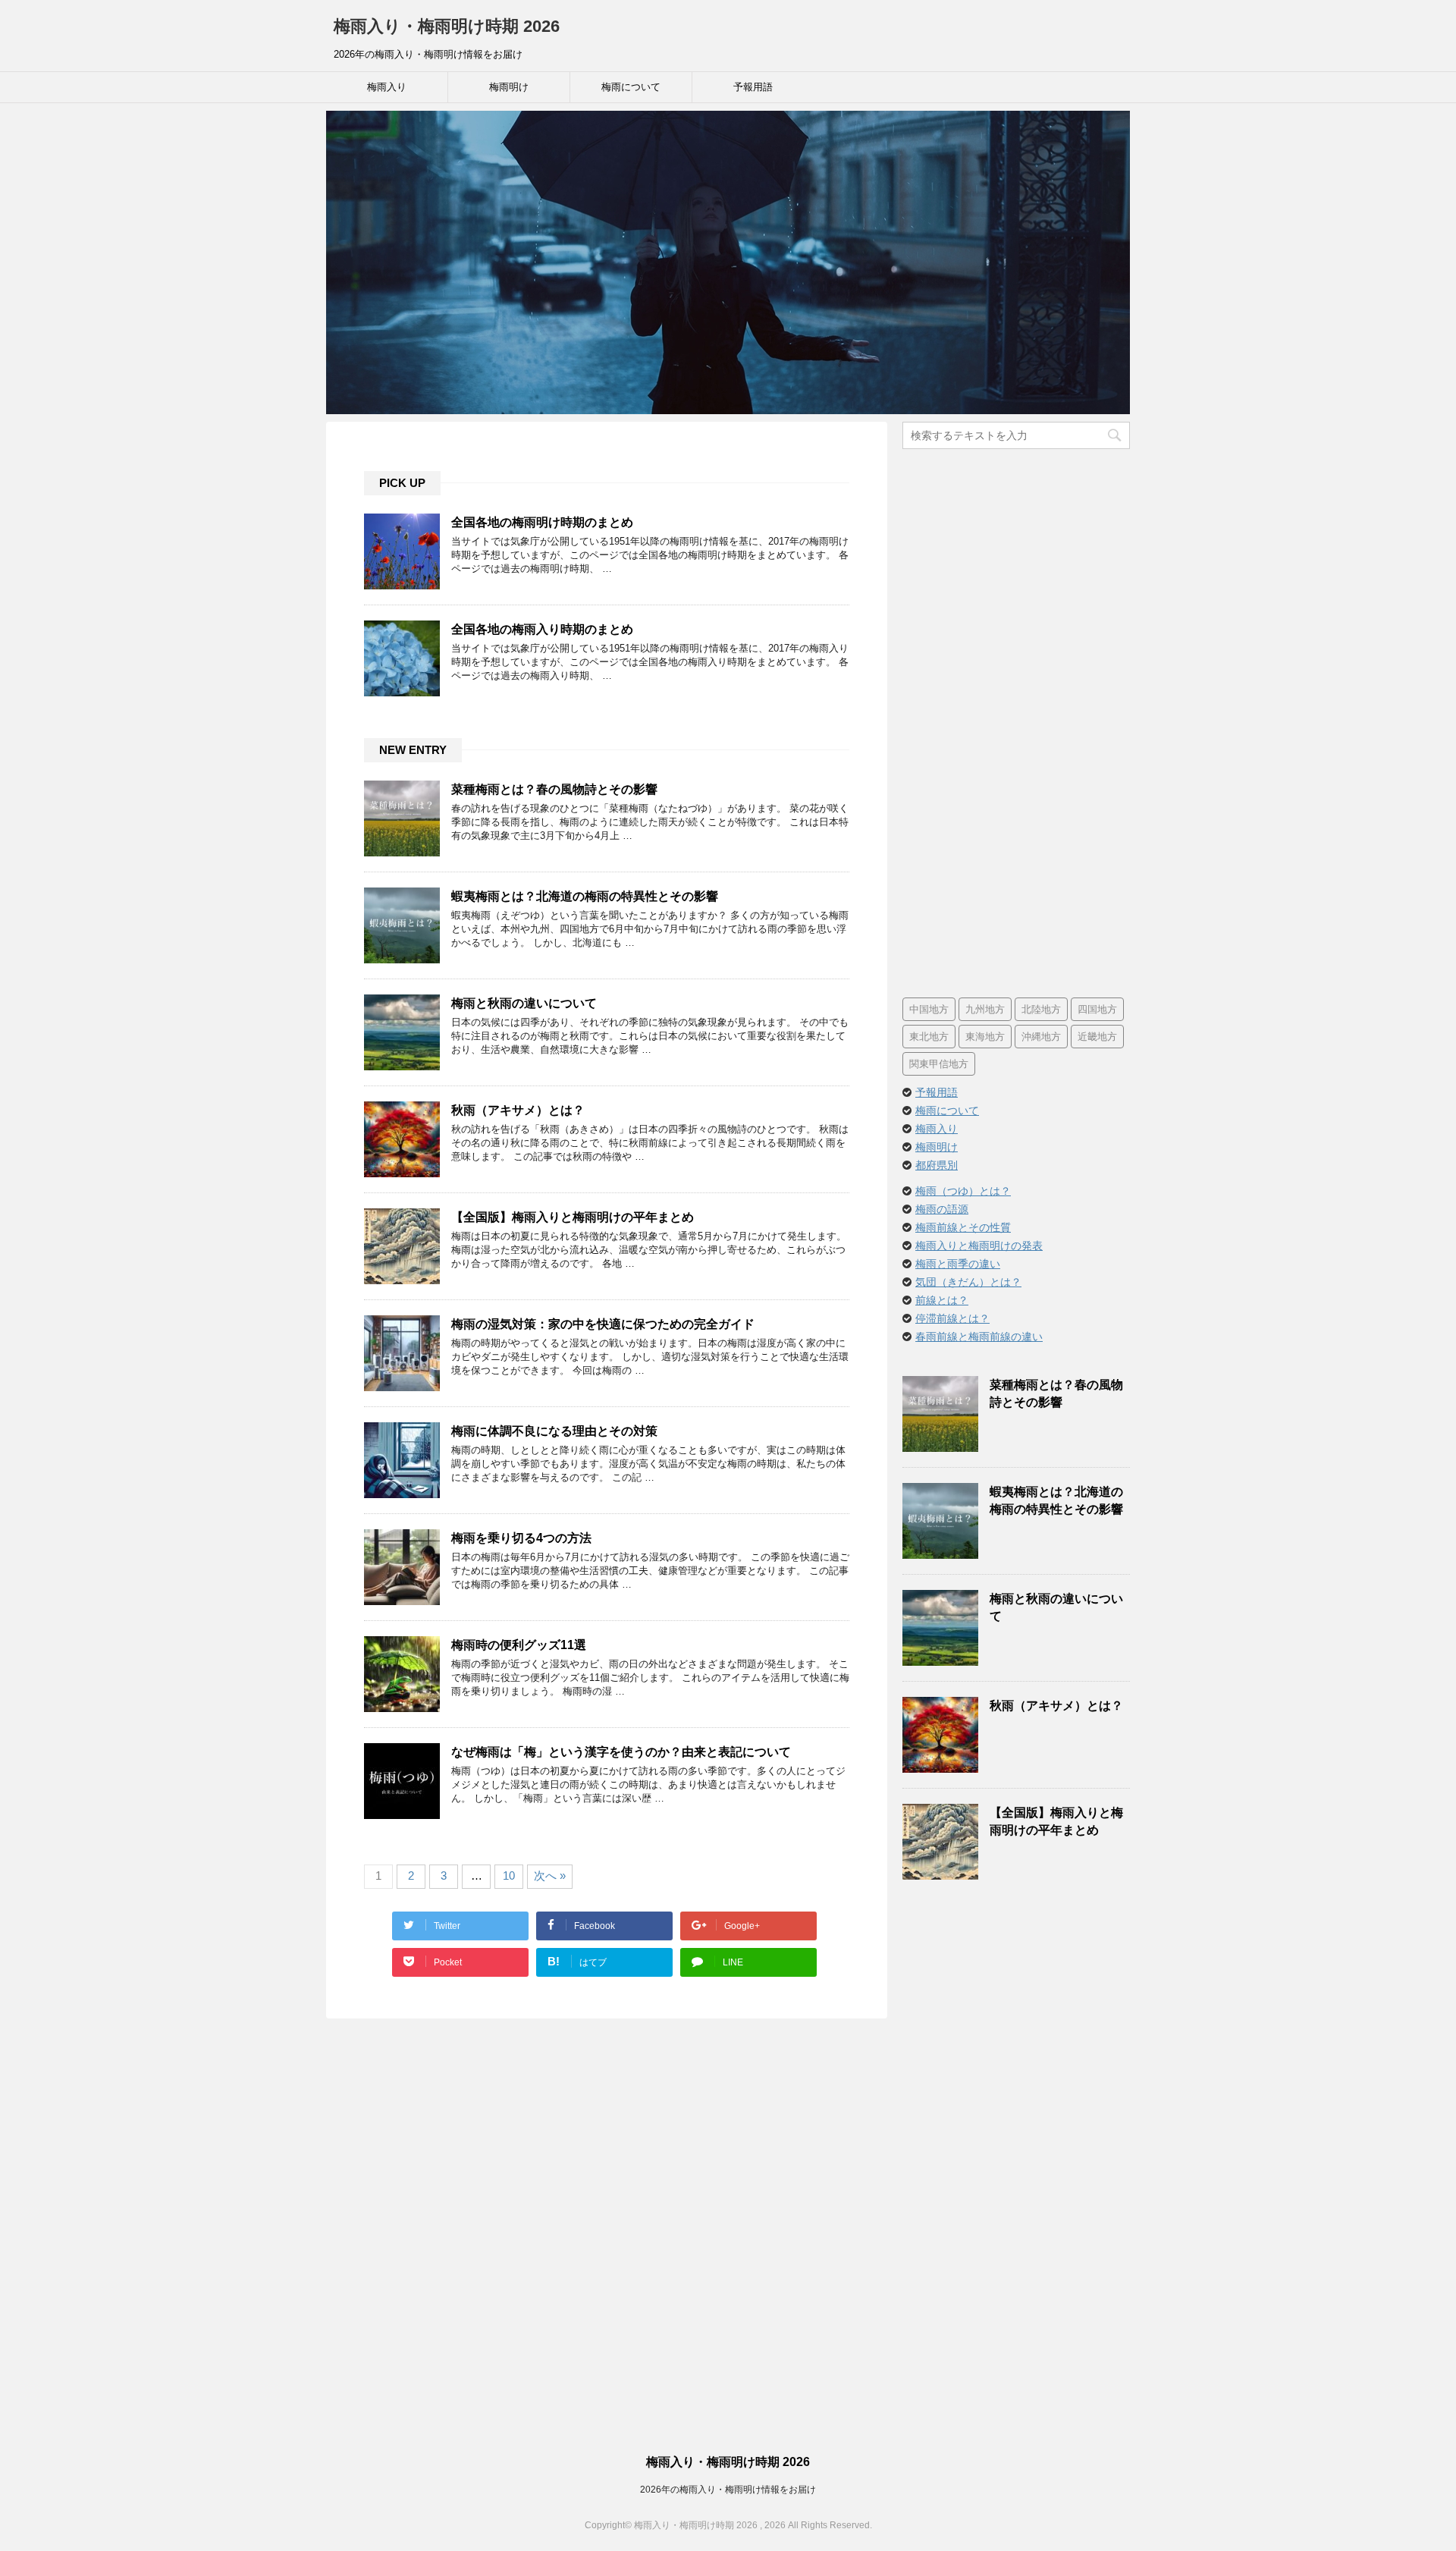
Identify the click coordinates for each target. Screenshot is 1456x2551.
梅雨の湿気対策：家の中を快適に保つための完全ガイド (603, 1324)
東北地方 (929, 1037)
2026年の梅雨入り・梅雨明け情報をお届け (728, 2490)
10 (509, 1876)
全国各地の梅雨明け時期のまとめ (542, 522)
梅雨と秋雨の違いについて (524, 1003)
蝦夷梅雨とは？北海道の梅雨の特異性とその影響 (585, 896)
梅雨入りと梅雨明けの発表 (979, 1246)
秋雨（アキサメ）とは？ (518, 1110)
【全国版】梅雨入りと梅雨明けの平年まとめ (573, 1217)
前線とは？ (942, 1300)
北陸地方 (1041, 1009)
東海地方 (985, 1037)
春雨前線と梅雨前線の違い (979, 1337)
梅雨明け (509, 87)
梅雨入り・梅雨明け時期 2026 (447, 26)
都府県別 (937, 1165)
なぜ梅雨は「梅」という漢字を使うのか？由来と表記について (621, 1752)
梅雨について (631, 87)
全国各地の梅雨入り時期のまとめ (542, 629)
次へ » (550, 1876)
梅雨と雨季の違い (958, 1264)
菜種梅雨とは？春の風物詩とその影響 (554, 789)
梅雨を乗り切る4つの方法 (521, 1538)
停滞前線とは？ (952, 1318)
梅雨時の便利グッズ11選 (519, 1645)
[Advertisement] (1016, 724)
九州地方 (985, 1009)
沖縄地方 (1041, 1037)
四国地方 (1097, 1009)
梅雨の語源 (942, 1209)
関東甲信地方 (939, 1064)
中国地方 (929, 1009)
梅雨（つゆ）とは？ (963, 1191)
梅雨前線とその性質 (963, 1227)
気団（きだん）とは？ (968, 1282)
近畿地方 (1097, 1037)
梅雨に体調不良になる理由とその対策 (554, 1431)
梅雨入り (387, 87)
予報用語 (753, 87)
